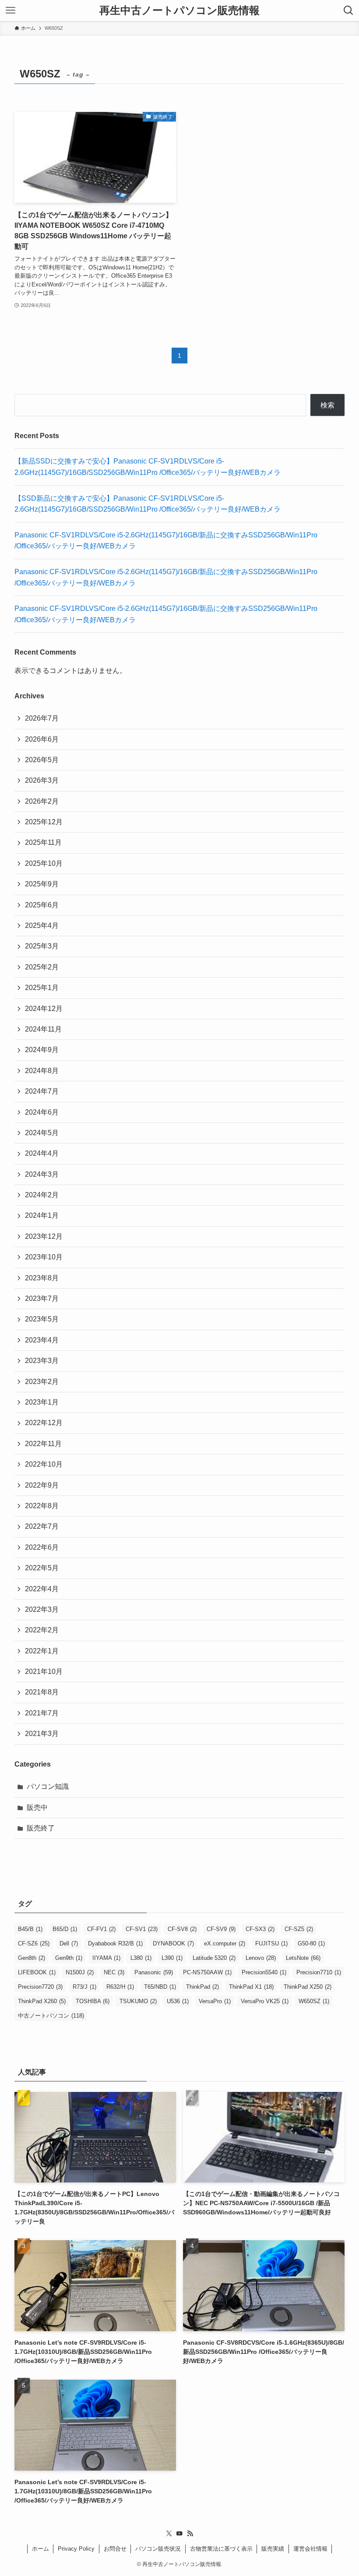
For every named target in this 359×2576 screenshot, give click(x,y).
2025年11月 (43, 842)
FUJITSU (271, 1943)
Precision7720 (40, 1987)
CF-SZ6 (34, 1943)
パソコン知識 (48, 1786)
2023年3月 (42, 1361)
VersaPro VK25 (265, 2001)
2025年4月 (42, 925)
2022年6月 (42, 1547)
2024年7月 (42, 1091)
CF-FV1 (101, 1929)
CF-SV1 (142, 1929)
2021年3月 (42, 1734)
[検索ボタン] (348, 10)
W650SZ (314, 2001)
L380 (141, 1958)
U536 (178, 2001)
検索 (327, 405)
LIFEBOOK (37, 1972)
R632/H (120, 1987)
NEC (114, 1972)
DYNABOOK (173, 1943)
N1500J (80, 1972)
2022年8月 (42, 1506)
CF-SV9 (221, 1929)
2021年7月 (42, 1713)
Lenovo (261, 1958)
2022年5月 (42, 1568)
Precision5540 (264, 1972)
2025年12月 (44, 822)
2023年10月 (44, 1257)
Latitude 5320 (214, 1958)
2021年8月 (42, 1692)
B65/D (65, 1929)
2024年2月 (42, 1195)
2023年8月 (42, 1278)
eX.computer (225, 1943)
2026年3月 (42, 780)
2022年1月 (42, 1651)
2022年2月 (42, 1630)
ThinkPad (202, 1987)
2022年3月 (42, 1609)
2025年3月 (42, 946)
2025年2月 (42, 967)
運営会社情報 (310, 2549)
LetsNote (303, 1958)
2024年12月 (44, 1009)
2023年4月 (42, 1340)
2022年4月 (42, 1589)
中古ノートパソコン (51, 2016)
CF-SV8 (182, 1929)
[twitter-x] (169, 2534)
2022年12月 (44, 1423)
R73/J (84, 1987)
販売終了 (41, 1828)
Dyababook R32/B (115, 1943)
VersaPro (215, 2001)
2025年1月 (42, 988)
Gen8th (32, 1958)
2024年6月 (42, 1112)
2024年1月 (42, 1215)
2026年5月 (42, 760)
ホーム (40, 2549)
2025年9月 (42, 884)
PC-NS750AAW (207, 1972)
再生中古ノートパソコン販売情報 (179, 10)
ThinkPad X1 (251, 1987)
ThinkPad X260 (42, 2001)
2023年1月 (42, 1402)
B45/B (30, 1929)
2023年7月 (42, 1298)
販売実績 (273, 2549)
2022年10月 (44, 1464)
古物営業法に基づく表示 (221, 2549)
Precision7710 (319, 1972)
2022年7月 (42, 1526)
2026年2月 (42, 801)
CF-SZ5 (299, 1929)
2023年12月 (44, 1236)
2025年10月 (44, 863)
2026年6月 (42, 739)
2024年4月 (42, 1153)
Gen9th (69, 1958)
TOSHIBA (93, 2001)
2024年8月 (42, 1071)
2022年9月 (42, 1485)
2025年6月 (42, 905)
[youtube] (179, 2534)
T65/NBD (160, 1987)
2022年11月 (43, 1444)
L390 (172, 1958)
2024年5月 (42, 1133)
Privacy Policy (76, 2549)
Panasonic (154, 1972)
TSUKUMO (138, 2001)
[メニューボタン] (11, 10)
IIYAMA (106, 1958)
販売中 (37, 1807)
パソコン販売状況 (158, 2549)
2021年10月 (44, 1671)
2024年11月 (43, 1029)
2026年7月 (42, 718)
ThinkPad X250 (308, 1987)
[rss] (190, 2534)
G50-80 (311, 1943)
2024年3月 (42, 1174)
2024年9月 (42, 1050)
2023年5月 (42, 1319)
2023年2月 (42, 1382)
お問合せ (115, 2549)
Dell (69, 1943)
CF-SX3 (260, 1929)
